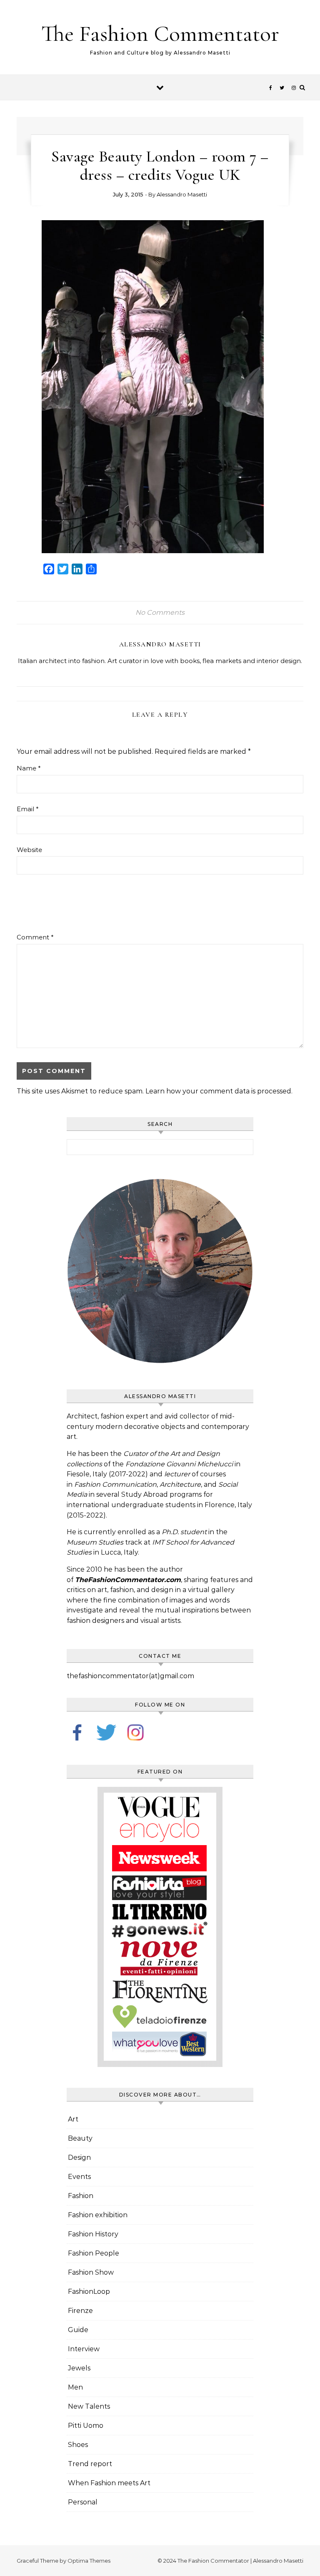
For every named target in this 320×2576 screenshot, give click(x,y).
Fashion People (94, 2253)
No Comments (160, 612)
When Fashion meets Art (109, 2483)
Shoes (78, 2445)
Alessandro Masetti (182, 194)
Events (79, 2177)
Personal (83, 2502)
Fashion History (93, 2234)
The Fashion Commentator (160, 34)
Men (75, 2387)
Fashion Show (91, 2272)
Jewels (79, 2368)
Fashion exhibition (98, 2215)
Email (28, 809)
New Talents (89, 2406)
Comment (35, 937)
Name (29, 768)
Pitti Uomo (86, 2426)
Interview (84, 2349)
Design (79, 2157)
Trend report (90, 2464)
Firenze (80, 2311)
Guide (78, 2330)
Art (73, 2119)
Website (29, 850)
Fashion (81, 2196)
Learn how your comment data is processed (218, 1091)
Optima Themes (89, 2561)
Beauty (80, 2138)
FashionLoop (89, 2292)
